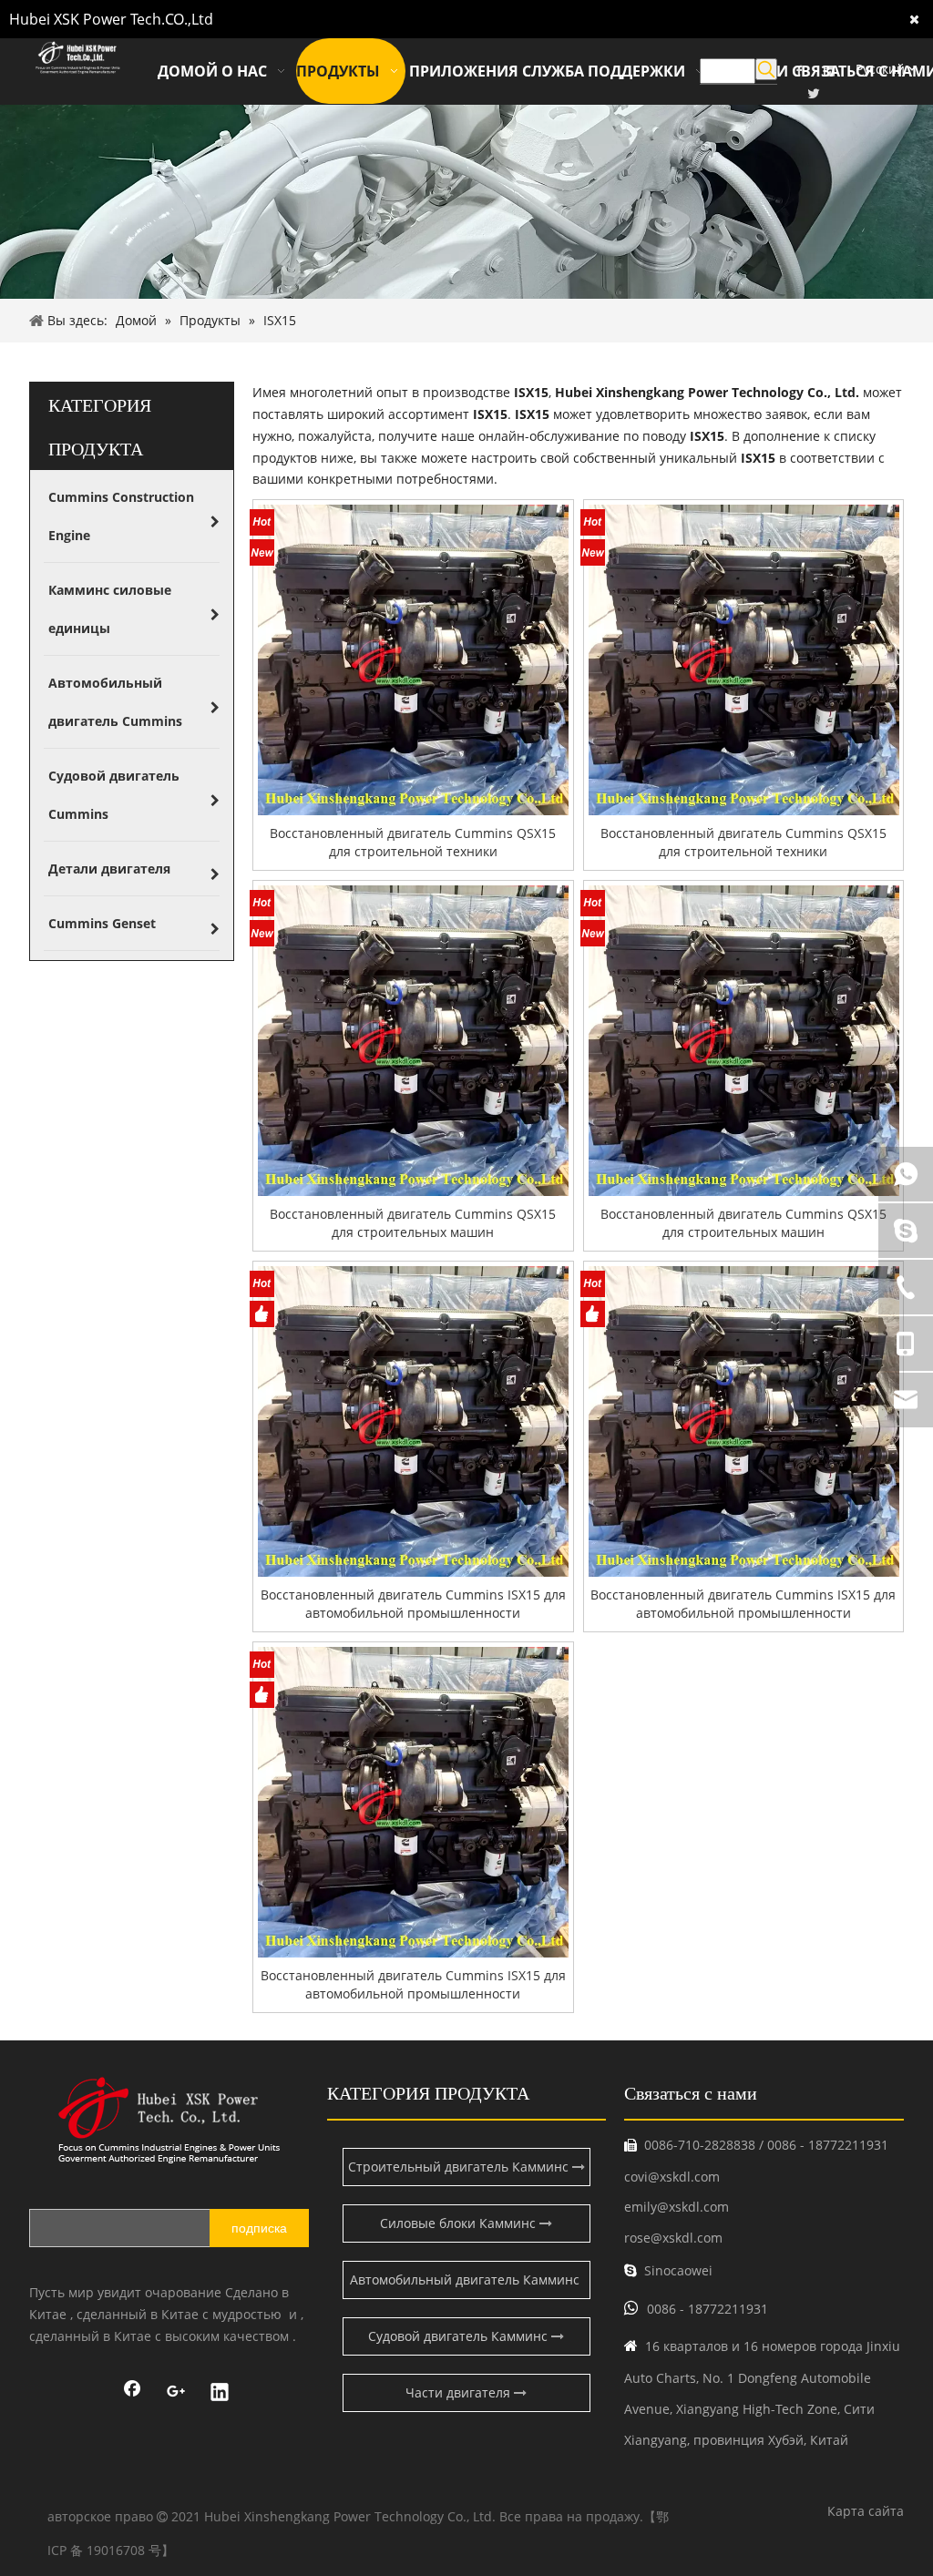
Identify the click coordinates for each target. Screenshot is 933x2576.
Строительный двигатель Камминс (460, 2167)
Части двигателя (460, 2392)
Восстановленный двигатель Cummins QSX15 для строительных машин (413, 1223)
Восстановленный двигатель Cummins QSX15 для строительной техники (413, 842)
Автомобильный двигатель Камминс (466, 2280)
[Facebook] (132, 2394)
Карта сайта (866, 2511)
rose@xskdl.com (673, 2238)
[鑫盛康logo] (169, 2120)
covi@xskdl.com (672, 2177)
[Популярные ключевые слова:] (766, 69)
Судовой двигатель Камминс (460, 2336)
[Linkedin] (220, 2394)
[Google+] (176, 2394)
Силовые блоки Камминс (460, 2223)
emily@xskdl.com (677, 2207)
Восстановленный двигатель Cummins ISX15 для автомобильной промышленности (413, 1604)
